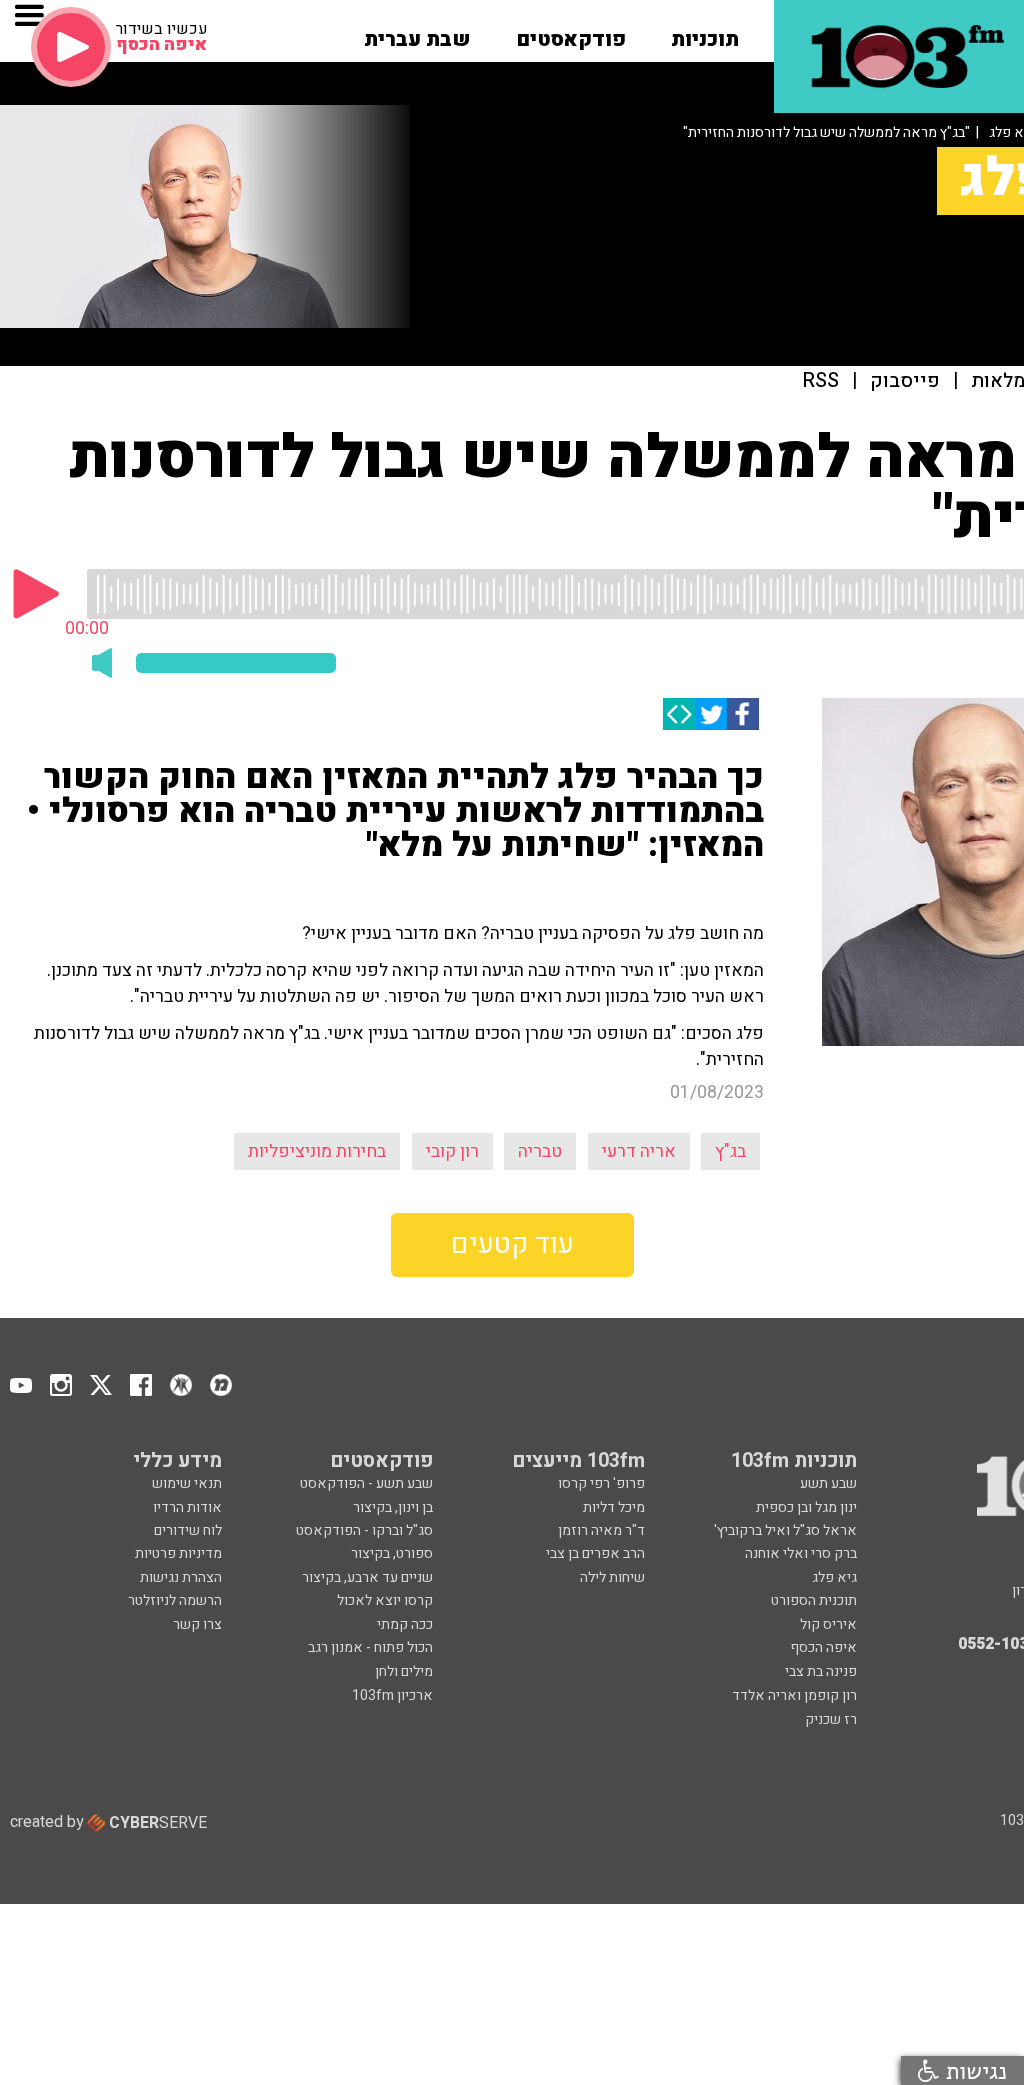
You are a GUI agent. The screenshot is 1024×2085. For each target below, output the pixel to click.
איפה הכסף (823, 1647)
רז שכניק (831, 1719)
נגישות (973, 2070)
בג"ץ (730, 1151)
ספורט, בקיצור (392, 1553)
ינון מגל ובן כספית (806, 1507)
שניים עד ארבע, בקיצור (367, 1577)
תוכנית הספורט (814, 1600)
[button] (705, 33)
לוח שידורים (188, 1530)
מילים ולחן (404, 1671)
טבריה (540, 1151)
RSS (821, 381)
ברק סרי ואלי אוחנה (801, 1553)
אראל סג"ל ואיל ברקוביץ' (785, 1530)
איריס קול (828, 1624)
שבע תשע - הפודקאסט (366, 1483)
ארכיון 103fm (392, 1695)
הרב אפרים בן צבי (595, 1553)
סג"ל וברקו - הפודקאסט (364, 1530)
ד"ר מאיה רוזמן (601, 1530)
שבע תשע (828, 1483)
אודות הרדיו (187, 1507)
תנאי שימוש (187, 1483)
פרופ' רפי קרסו (601, 1483)
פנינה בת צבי (821, 1671)
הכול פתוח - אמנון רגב (370, 1647)
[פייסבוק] (743, 714)
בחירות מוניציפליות (317, 1151)
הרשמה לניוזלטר (175, 1600)
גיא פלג (834, 1577)
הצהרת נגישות (181, 1577)
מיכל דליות (614, 1507)
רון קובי (452, 1151)
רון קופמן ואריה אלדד (794, 1695)
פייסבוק (905, 381)
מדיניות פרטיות (178, 1553)
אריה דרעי (639, 1151)
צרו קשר (197, 1624)
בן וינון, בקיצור (393, 1507)
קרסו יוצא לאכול (385, 1600)
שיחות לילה (612, 1577)
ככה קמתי (405, 1624)
